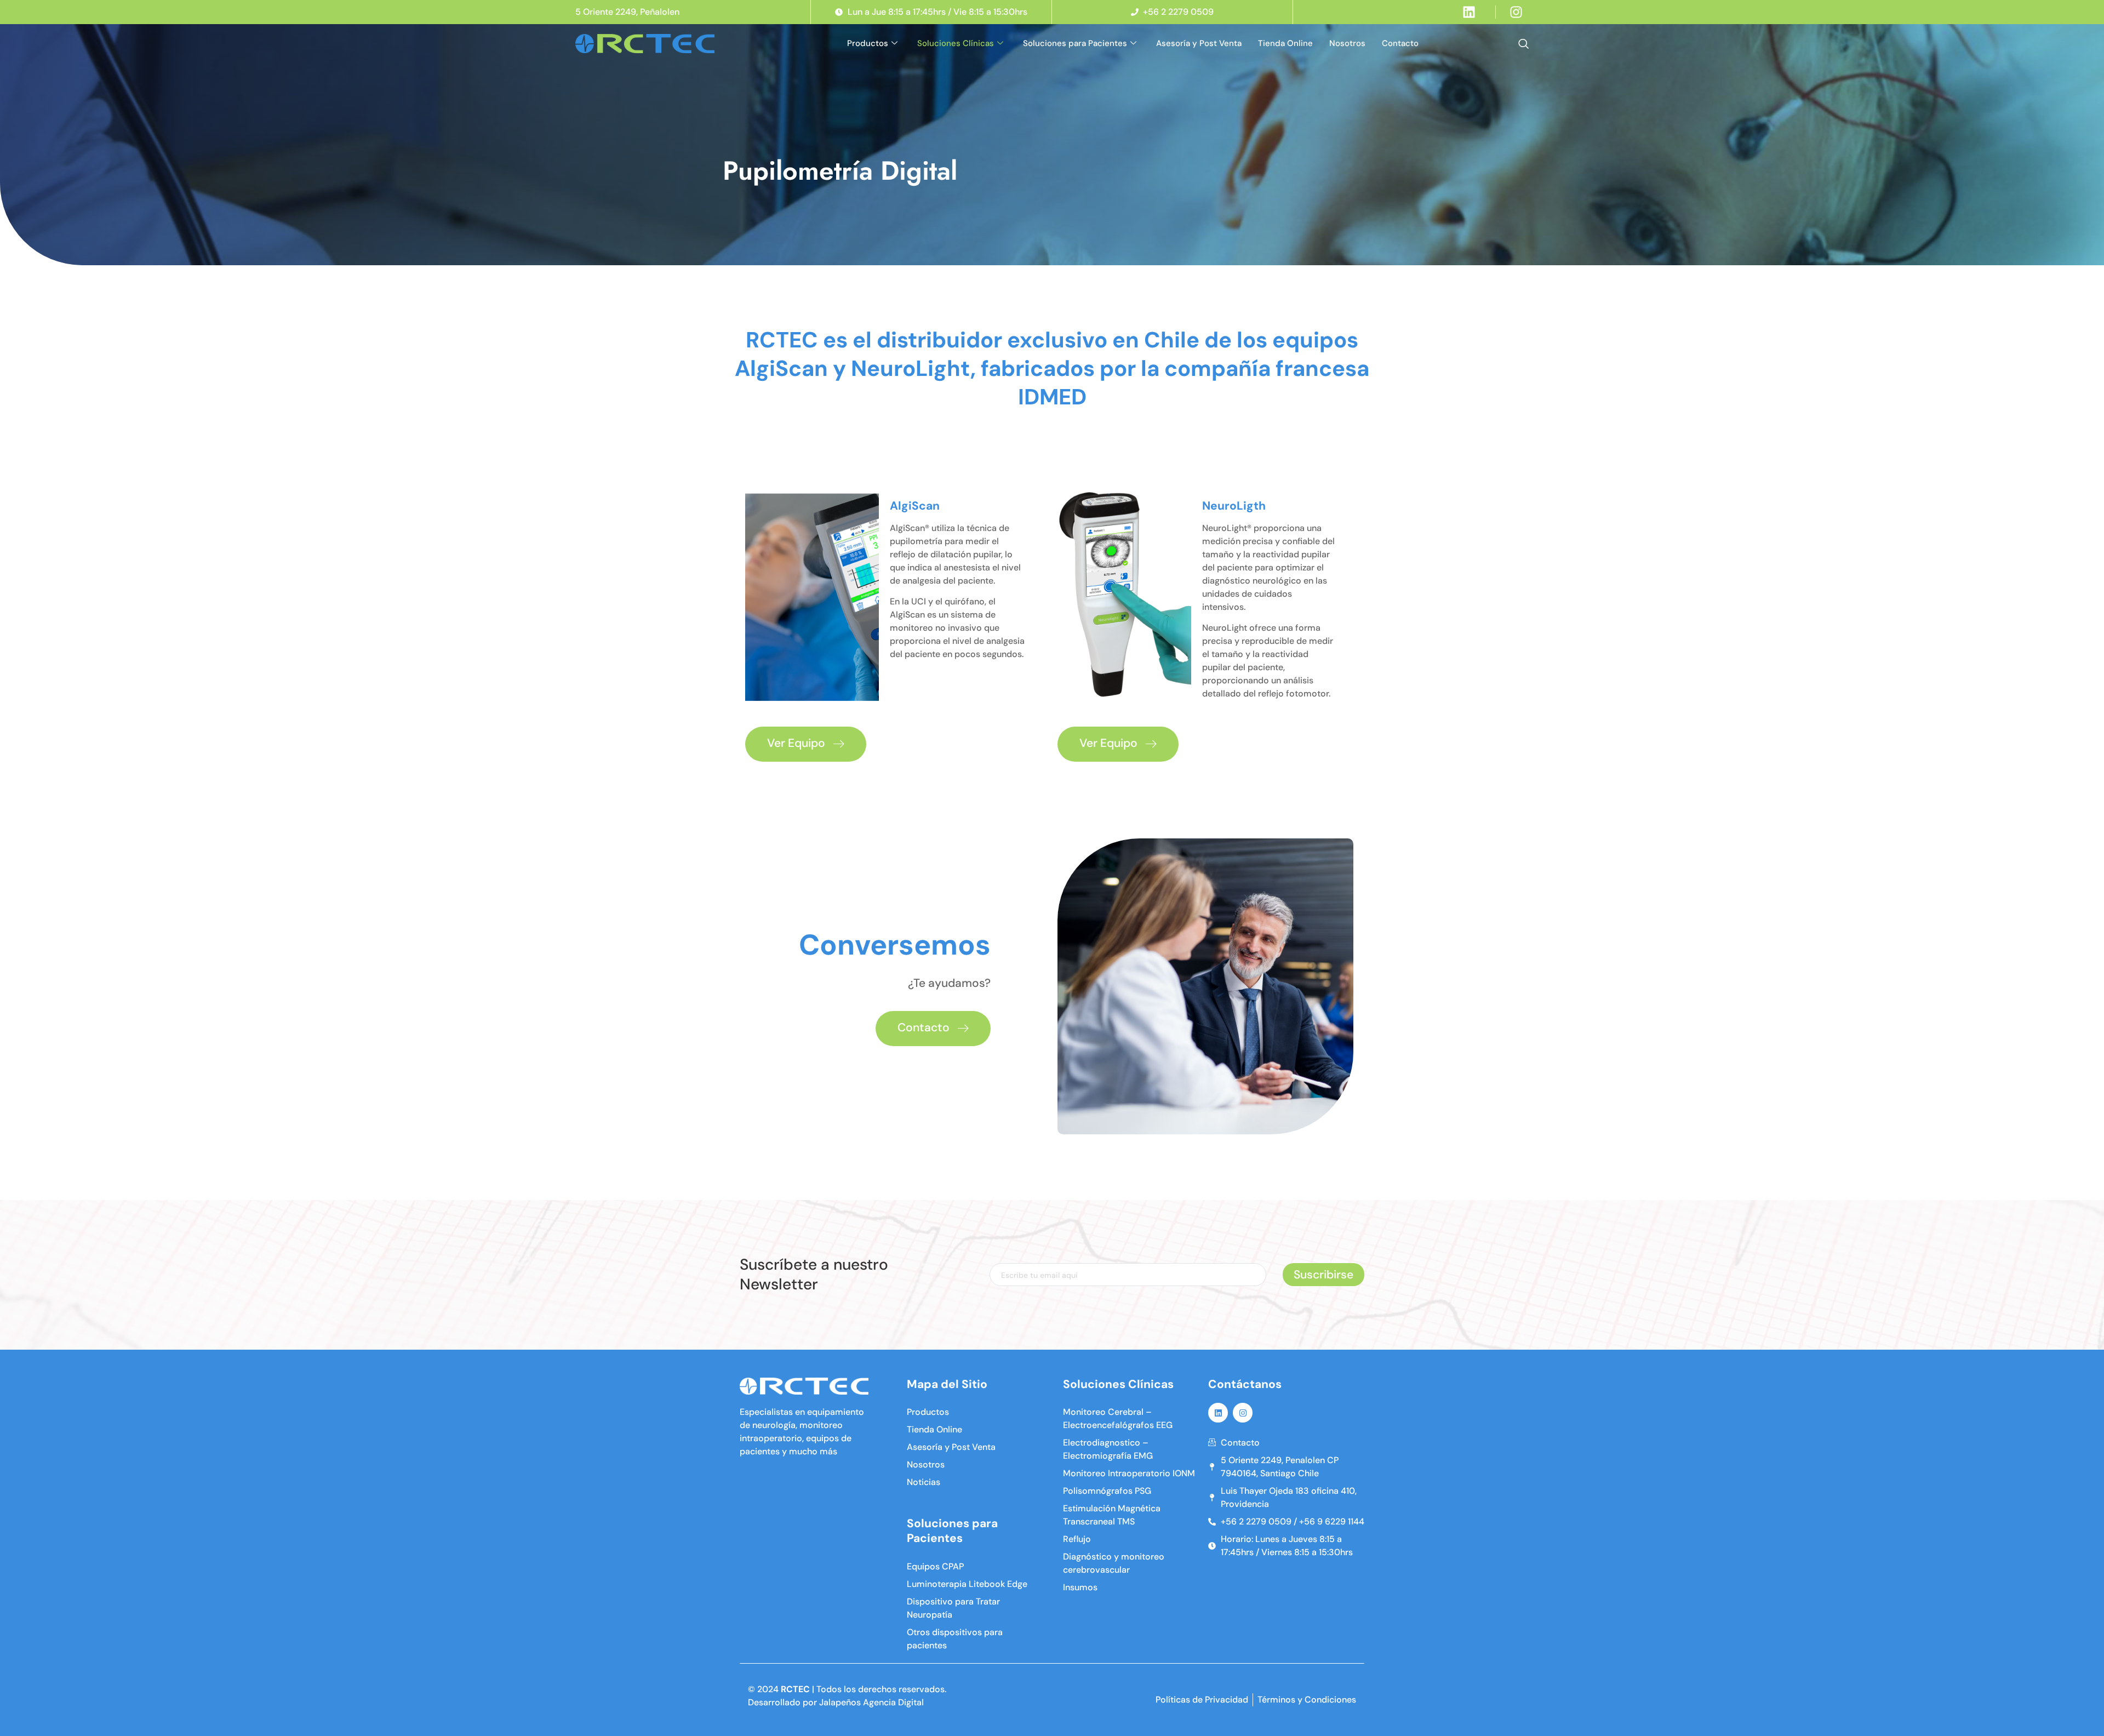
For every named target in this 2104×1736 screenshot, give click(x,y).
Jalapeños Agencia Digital (871, 1702)
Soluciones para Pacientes (1075, 43)
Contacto (1400, 43)
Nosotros (1347, 43)
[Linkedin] (1218, 1413)
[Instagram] (1243, 1413)
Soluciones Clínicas (956, 43)
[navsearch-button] (1523, 44)
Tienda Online (1285, 43)
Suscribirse (1323, 1275)
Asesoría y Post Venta (1199, 43)
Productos (868, 43)
